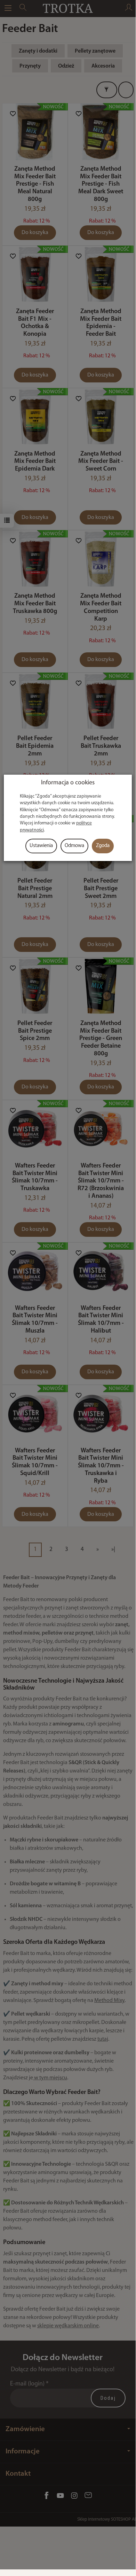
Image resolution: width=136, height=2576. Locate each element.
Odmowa (74, 846)
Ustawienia (41, 846)
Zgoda (103, 846)
